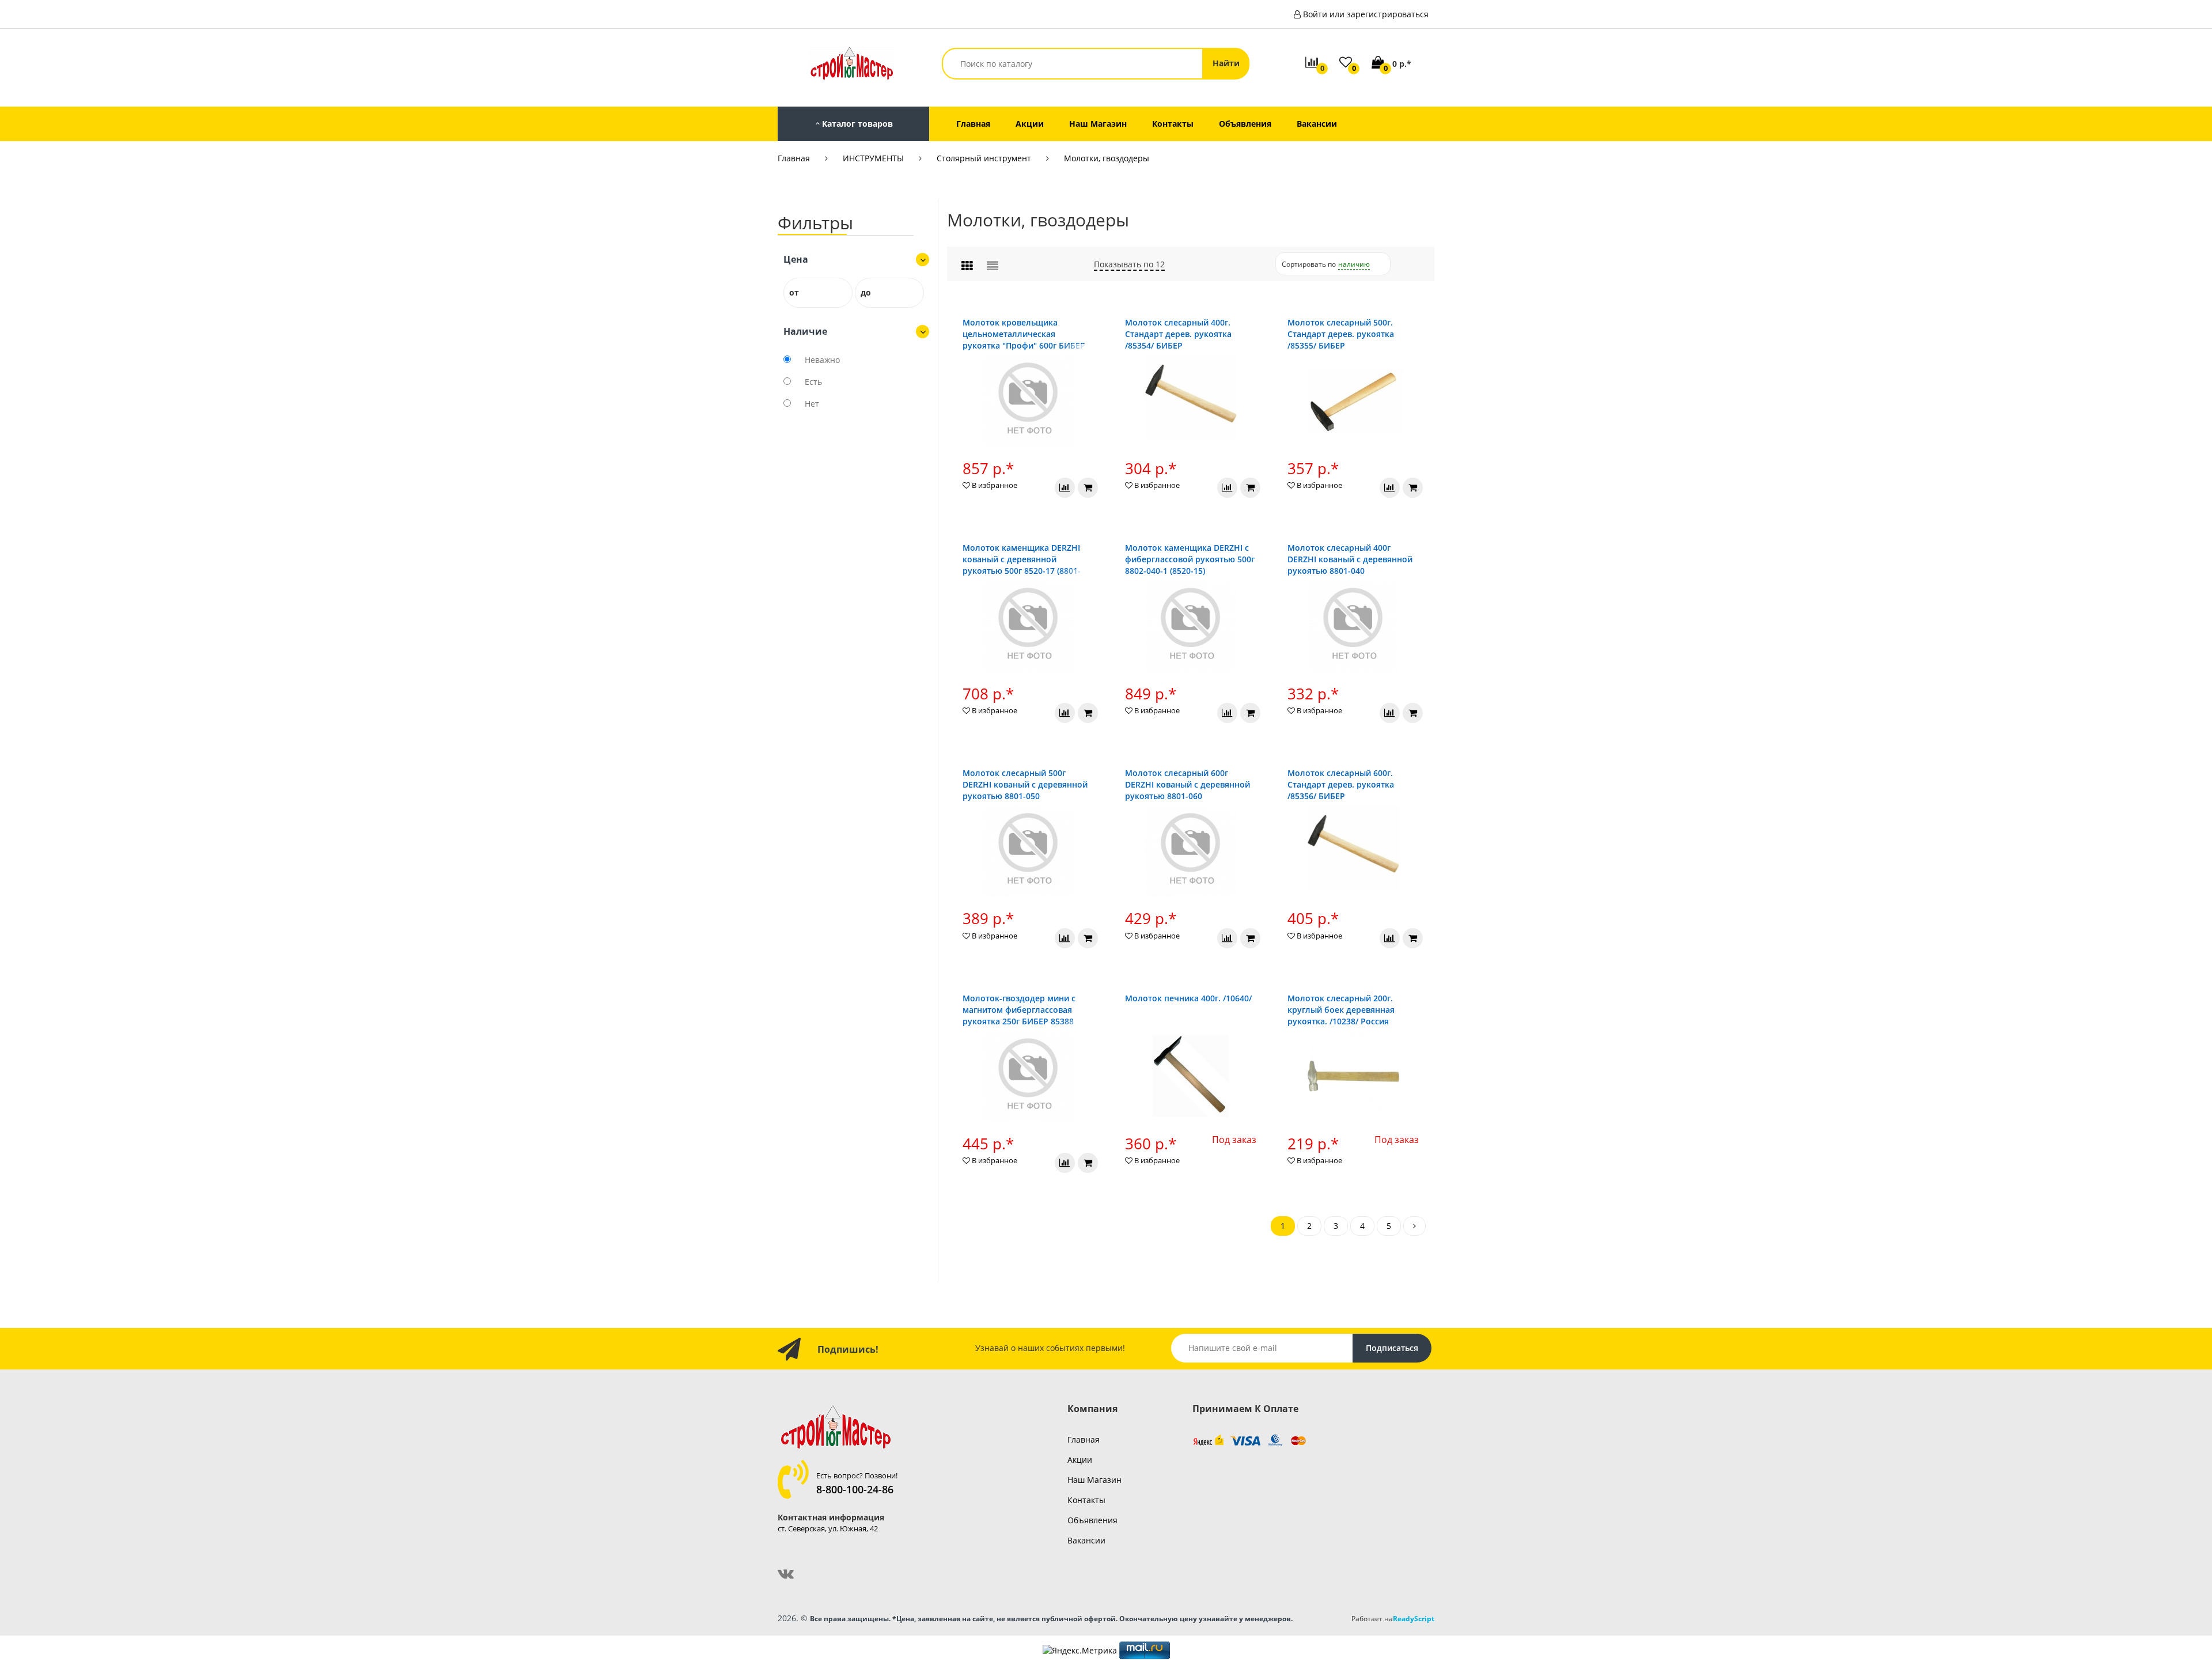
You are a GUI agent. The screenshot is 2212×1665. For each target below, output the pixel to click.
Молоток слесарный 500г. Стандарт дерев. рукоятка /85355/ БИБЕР (1341, 334)
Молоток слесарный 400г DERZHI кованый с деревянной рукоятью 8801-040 (1350, 559)
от (794, 292)
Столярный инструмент (984, 158)
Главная (794, 158)
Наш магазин (1094, 1480)
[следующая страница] (1414, 1226)
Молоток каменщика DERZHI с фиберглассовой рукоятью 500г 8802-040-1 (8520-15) (1190, 559)
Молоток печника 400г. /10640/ (1188, 998)
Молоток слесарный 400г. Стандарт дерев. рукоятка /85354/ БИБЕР (1178, 334)
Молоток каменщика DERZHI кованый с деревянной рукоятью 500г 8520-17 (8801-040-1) (1022, 565)
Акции (1080, 1460)
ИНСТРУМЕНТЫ (873, 158)
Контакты (1086, 1500)
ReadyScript (1414, 1618)
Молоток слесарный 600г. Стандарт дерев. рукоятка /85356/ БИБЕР (1341, 784)
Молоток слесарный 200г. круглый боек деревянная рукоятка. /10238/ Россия (1341, 1010)
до (866, 292)
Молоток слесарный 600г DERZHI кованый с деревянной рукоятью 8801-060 (1188, 784)
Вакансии (1086, 1540)
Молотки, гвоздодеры (1107, 158)
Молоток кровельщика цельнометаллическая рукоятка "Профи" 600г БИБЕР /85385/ (1024, 340)
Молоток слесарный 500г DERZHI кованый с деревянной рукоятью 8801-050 (1025, 784)
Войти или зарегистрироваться (1366, 14)
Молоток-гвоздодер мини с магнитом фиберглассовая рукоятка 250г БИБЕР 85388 (1019, 1010)
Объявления (1092, 1520)
